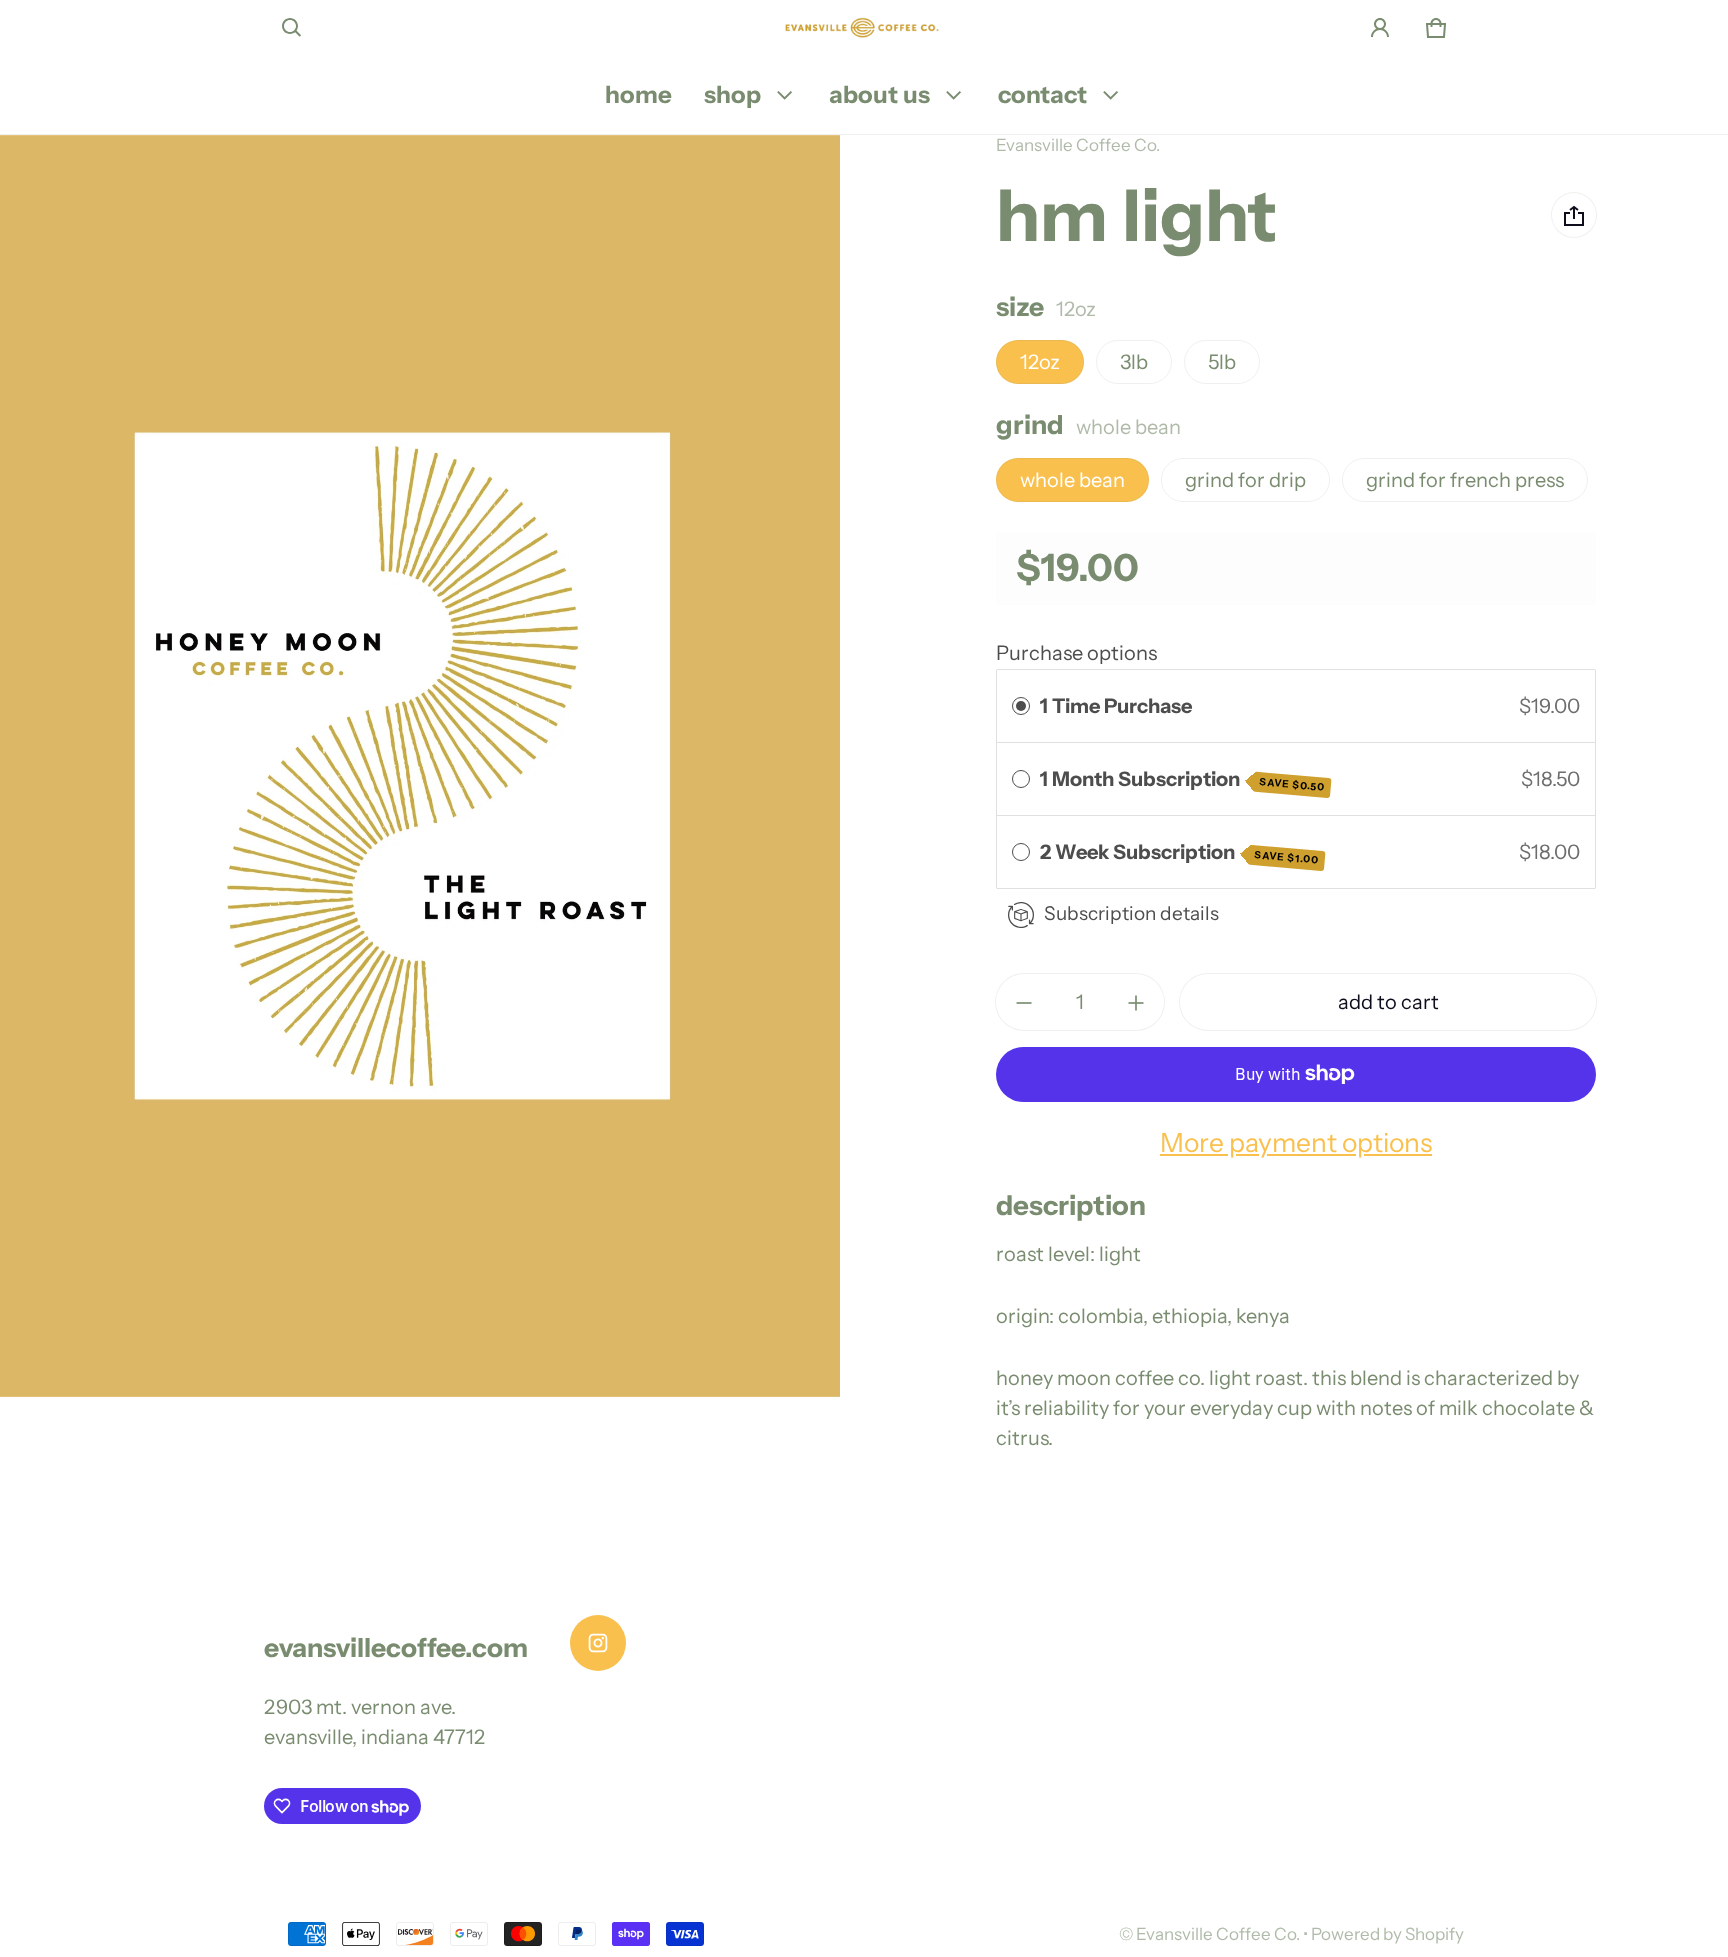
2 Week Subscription (1180, 853)
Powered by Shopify (1387, 1934)
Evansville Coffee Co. (1218, 1934)
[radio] (1021, 706)
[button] (292, 28)
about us (879, 94)
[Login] (1380, 28)
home (638, 94)
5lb (1222, 363)
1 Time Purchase (1116, 706)
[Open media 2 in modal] (420, 766)
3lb (1134, 363)
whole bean (1072, 481)
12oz (1040, 363)
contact (1042, 94)
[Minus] (1024, 1003)
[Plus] (1136, 1003)
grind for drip (1245, 481)
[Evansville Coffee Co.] (864, 28)
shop (732, 94)
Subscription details (1131, 913)
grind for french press (1465, 481)
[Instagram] (598, 1643)
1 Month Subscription (1183, 780)
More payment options (1296, 1143)
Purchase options (1076, 653)
